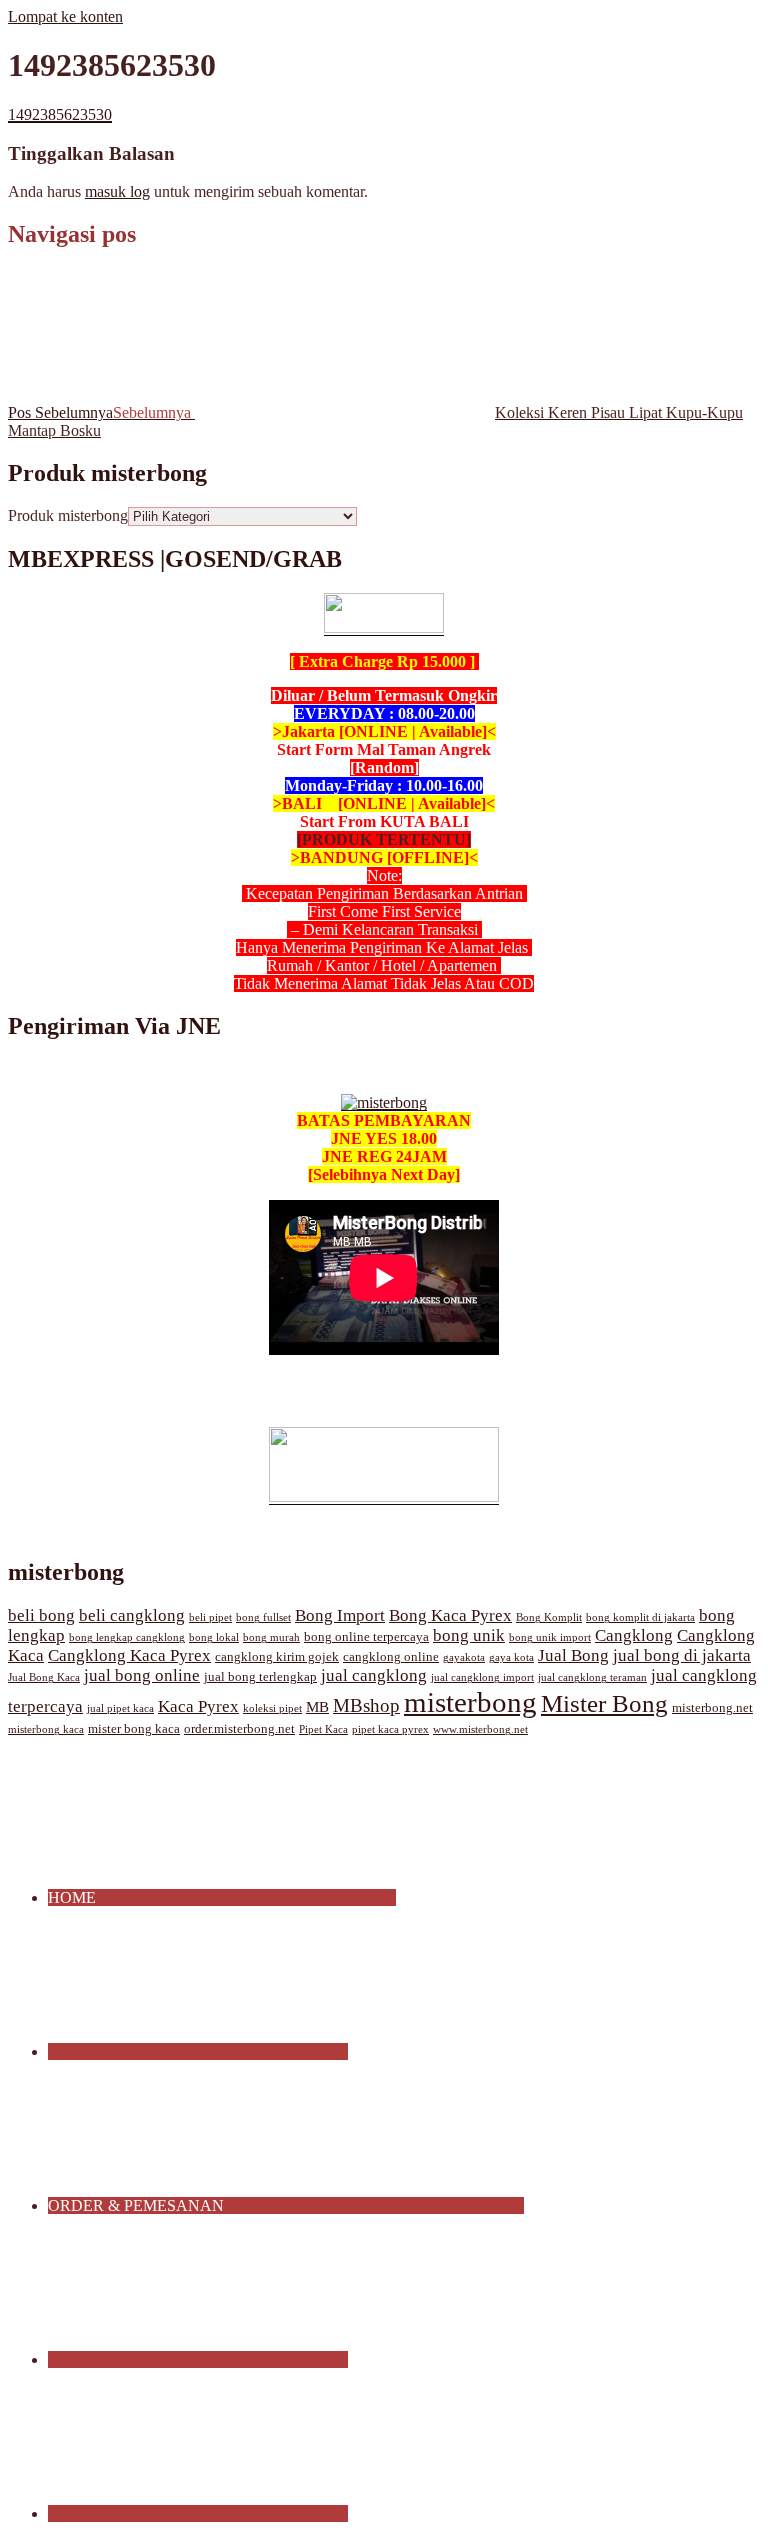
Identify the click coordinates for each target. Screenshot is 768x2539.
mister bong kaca (134, 1729)
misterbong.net (712, 1708)
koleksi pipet (272, 1708)
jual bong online (142, 1675)
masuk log (117, 191)
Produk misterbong (68, 515)
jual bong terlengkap (260, 1677)
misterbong (470, 1702)
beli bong (41, 1615)
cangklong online (391, 1657)
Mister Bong (604, 1703)
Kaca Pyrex (198, 1706)
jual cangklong (374, 1675)
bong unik (469, 1635)
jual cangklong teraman (592, 1677)
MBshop (366, 1705)
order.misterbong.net (239, 1729)
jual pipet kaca (120, 1708)
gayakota (464, 1657)
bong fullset (263, 1617)
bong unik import (550, 1637)
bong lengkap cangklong (127, 1637)
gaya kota (511, 1657)
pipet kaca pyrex (390, 1729)
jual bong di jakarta (682, 1655)
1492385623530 (60, 114)
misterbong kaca (46, 1729)
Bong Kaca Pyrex (450, 1615)
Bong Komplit (549, 1617)
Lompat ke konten (65, 16)
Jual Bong (573, 1655)
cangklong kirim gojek (277, 1657)
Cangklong (634, 1635)
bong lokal (214, 1637)
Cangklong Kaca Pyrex (129, 1655)
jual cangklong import (482, 1677)
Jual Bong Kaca (44, 1677)
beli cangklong (132, 1615)
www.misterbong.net (480, 1729)
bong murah (271, 1637)
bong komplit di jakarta (640, 1617)
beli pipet (210, 1617)
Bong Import (340, 1615)
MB (317, 1707)
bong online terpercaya (366, 1637)
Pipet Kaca (323, 1729)
